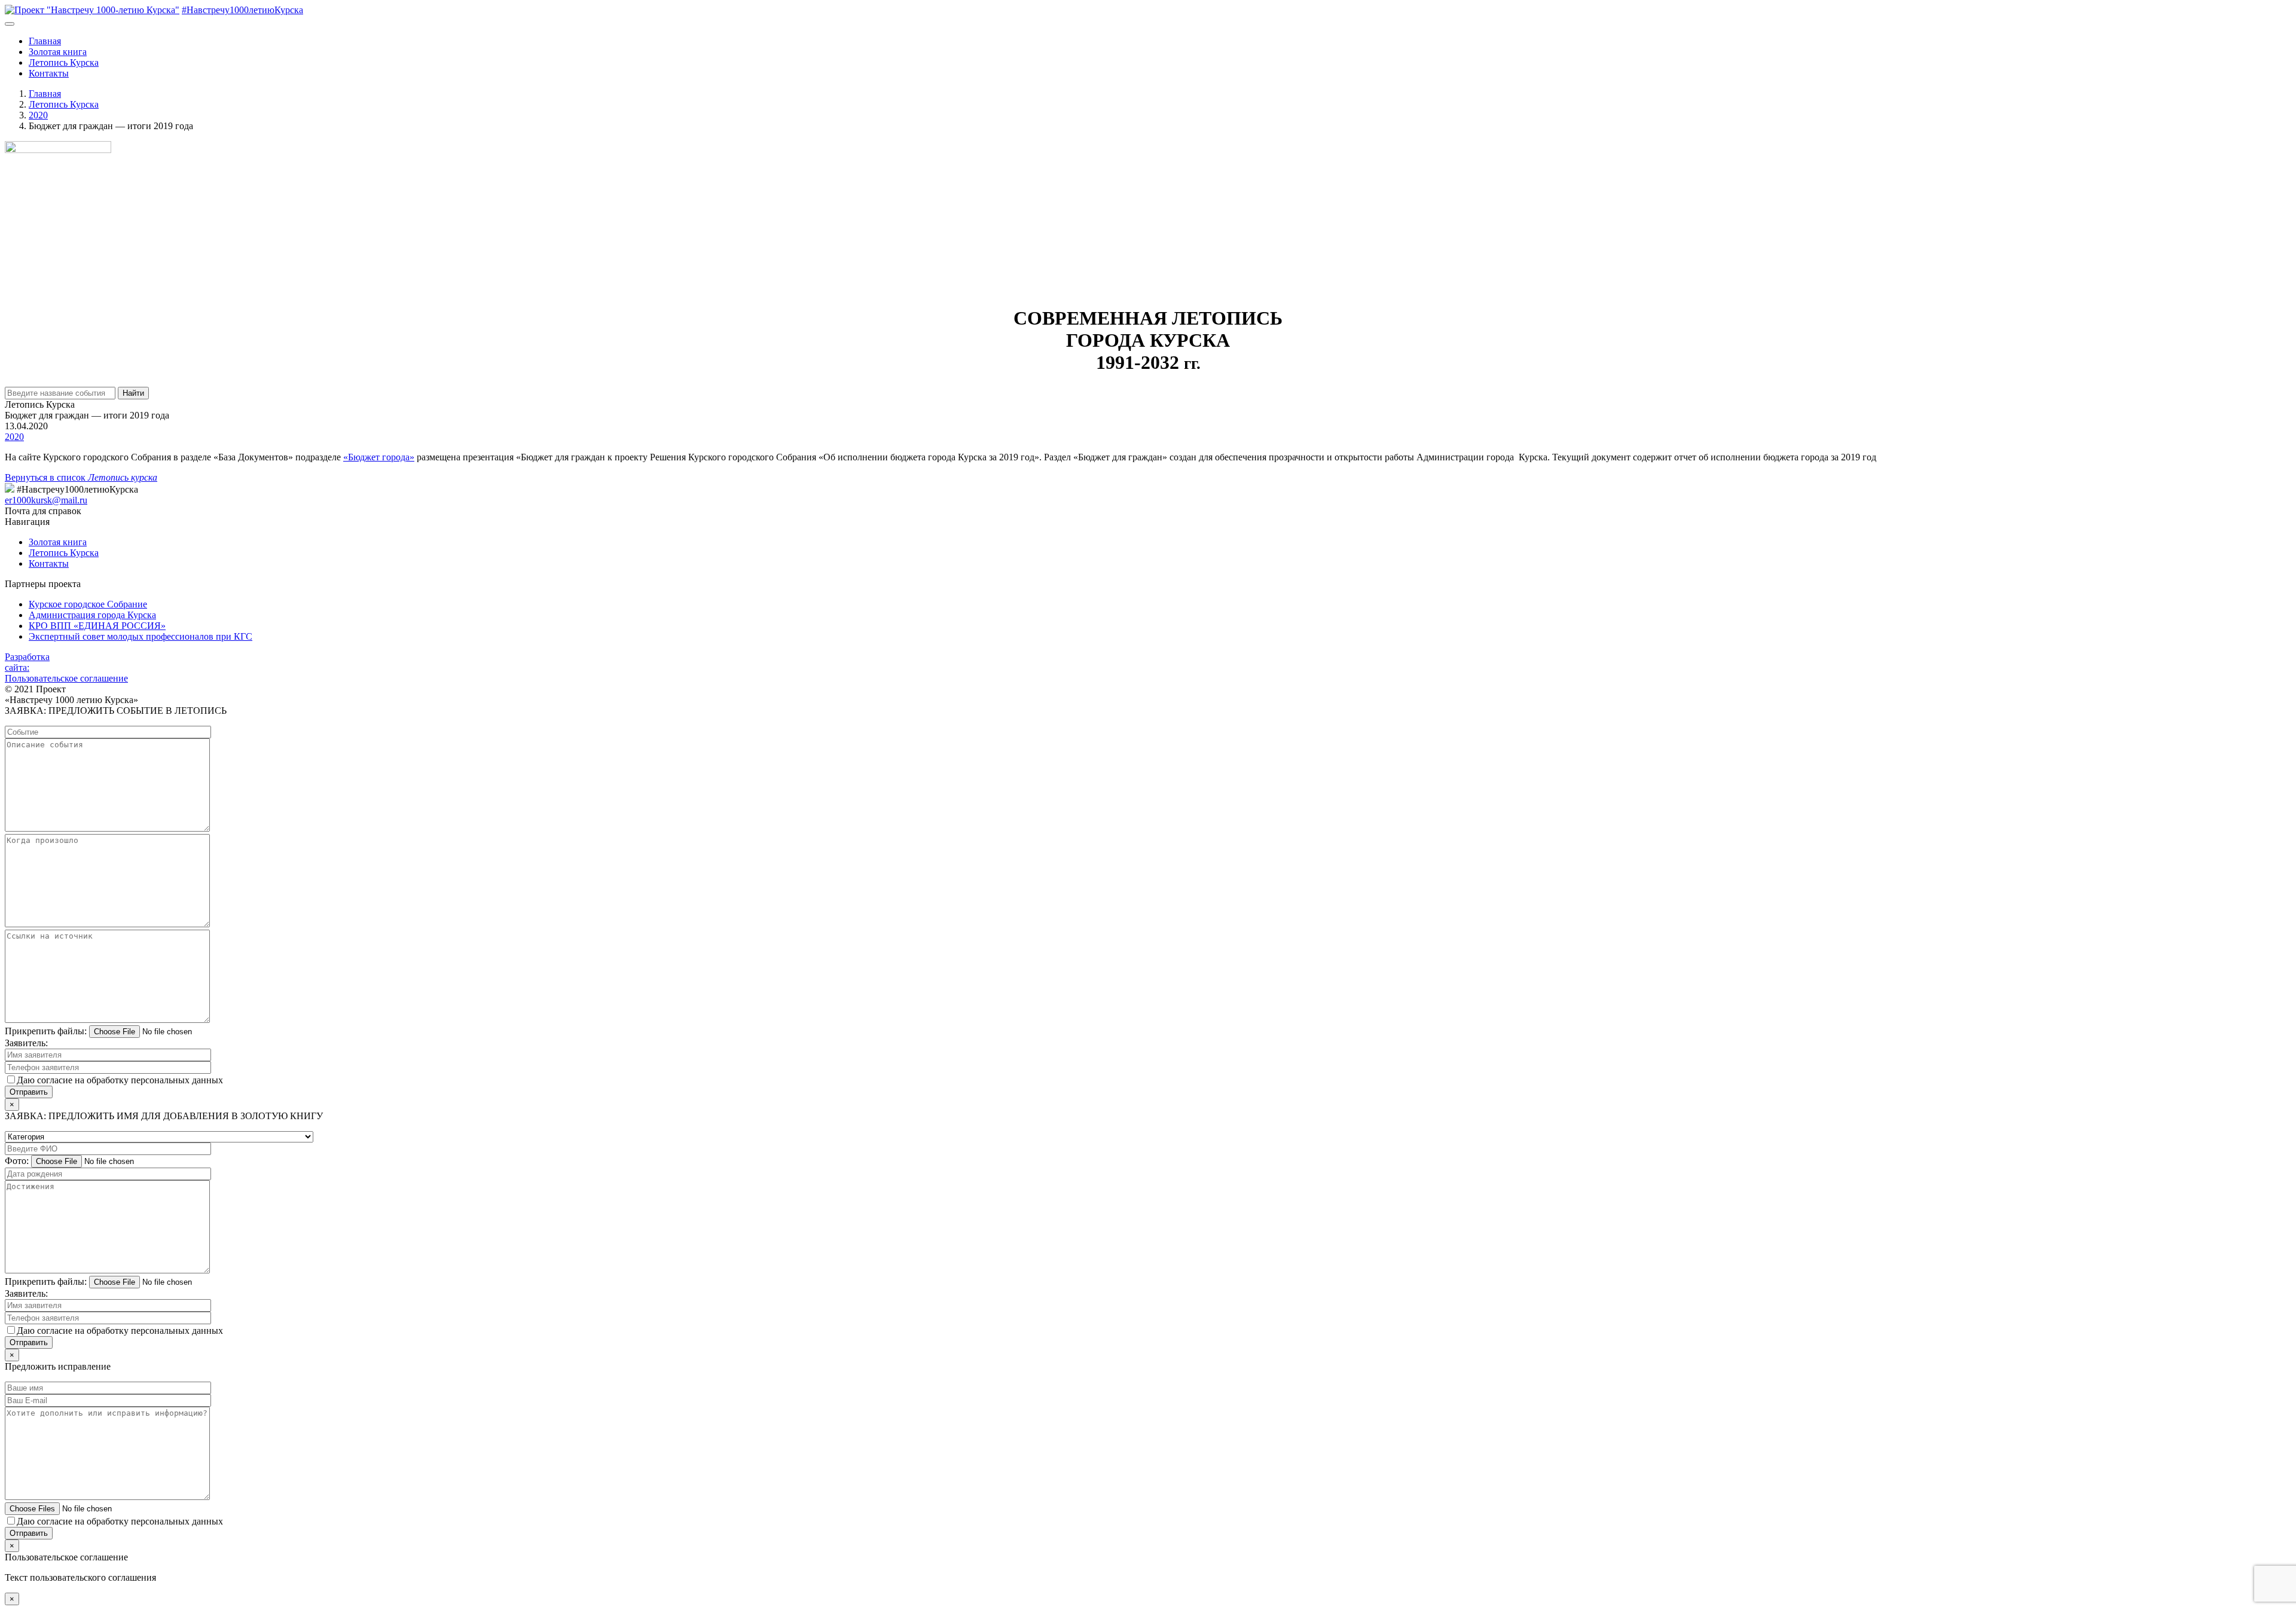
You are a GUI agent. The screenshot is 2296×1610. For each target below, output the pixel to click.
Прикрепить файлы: (46, 1031)
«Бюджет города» (379, 457)
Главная (45, 41)
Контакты (49, 73)
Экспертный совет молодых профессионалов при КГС (141, 636)
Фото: (17, 1161)
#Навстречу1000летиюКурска (242, 10)
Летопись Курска (64, 62)
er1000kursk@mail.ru (46, 500)
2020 (14, 437)
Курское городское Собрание (88, 604)
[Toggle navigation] (10, 24)
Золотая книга (58, 52)
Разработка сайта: (27, 662)
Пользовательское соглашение (66, 678)
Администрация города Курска (92, 615)
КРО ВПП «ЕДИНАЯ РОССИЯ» (97, 626)
